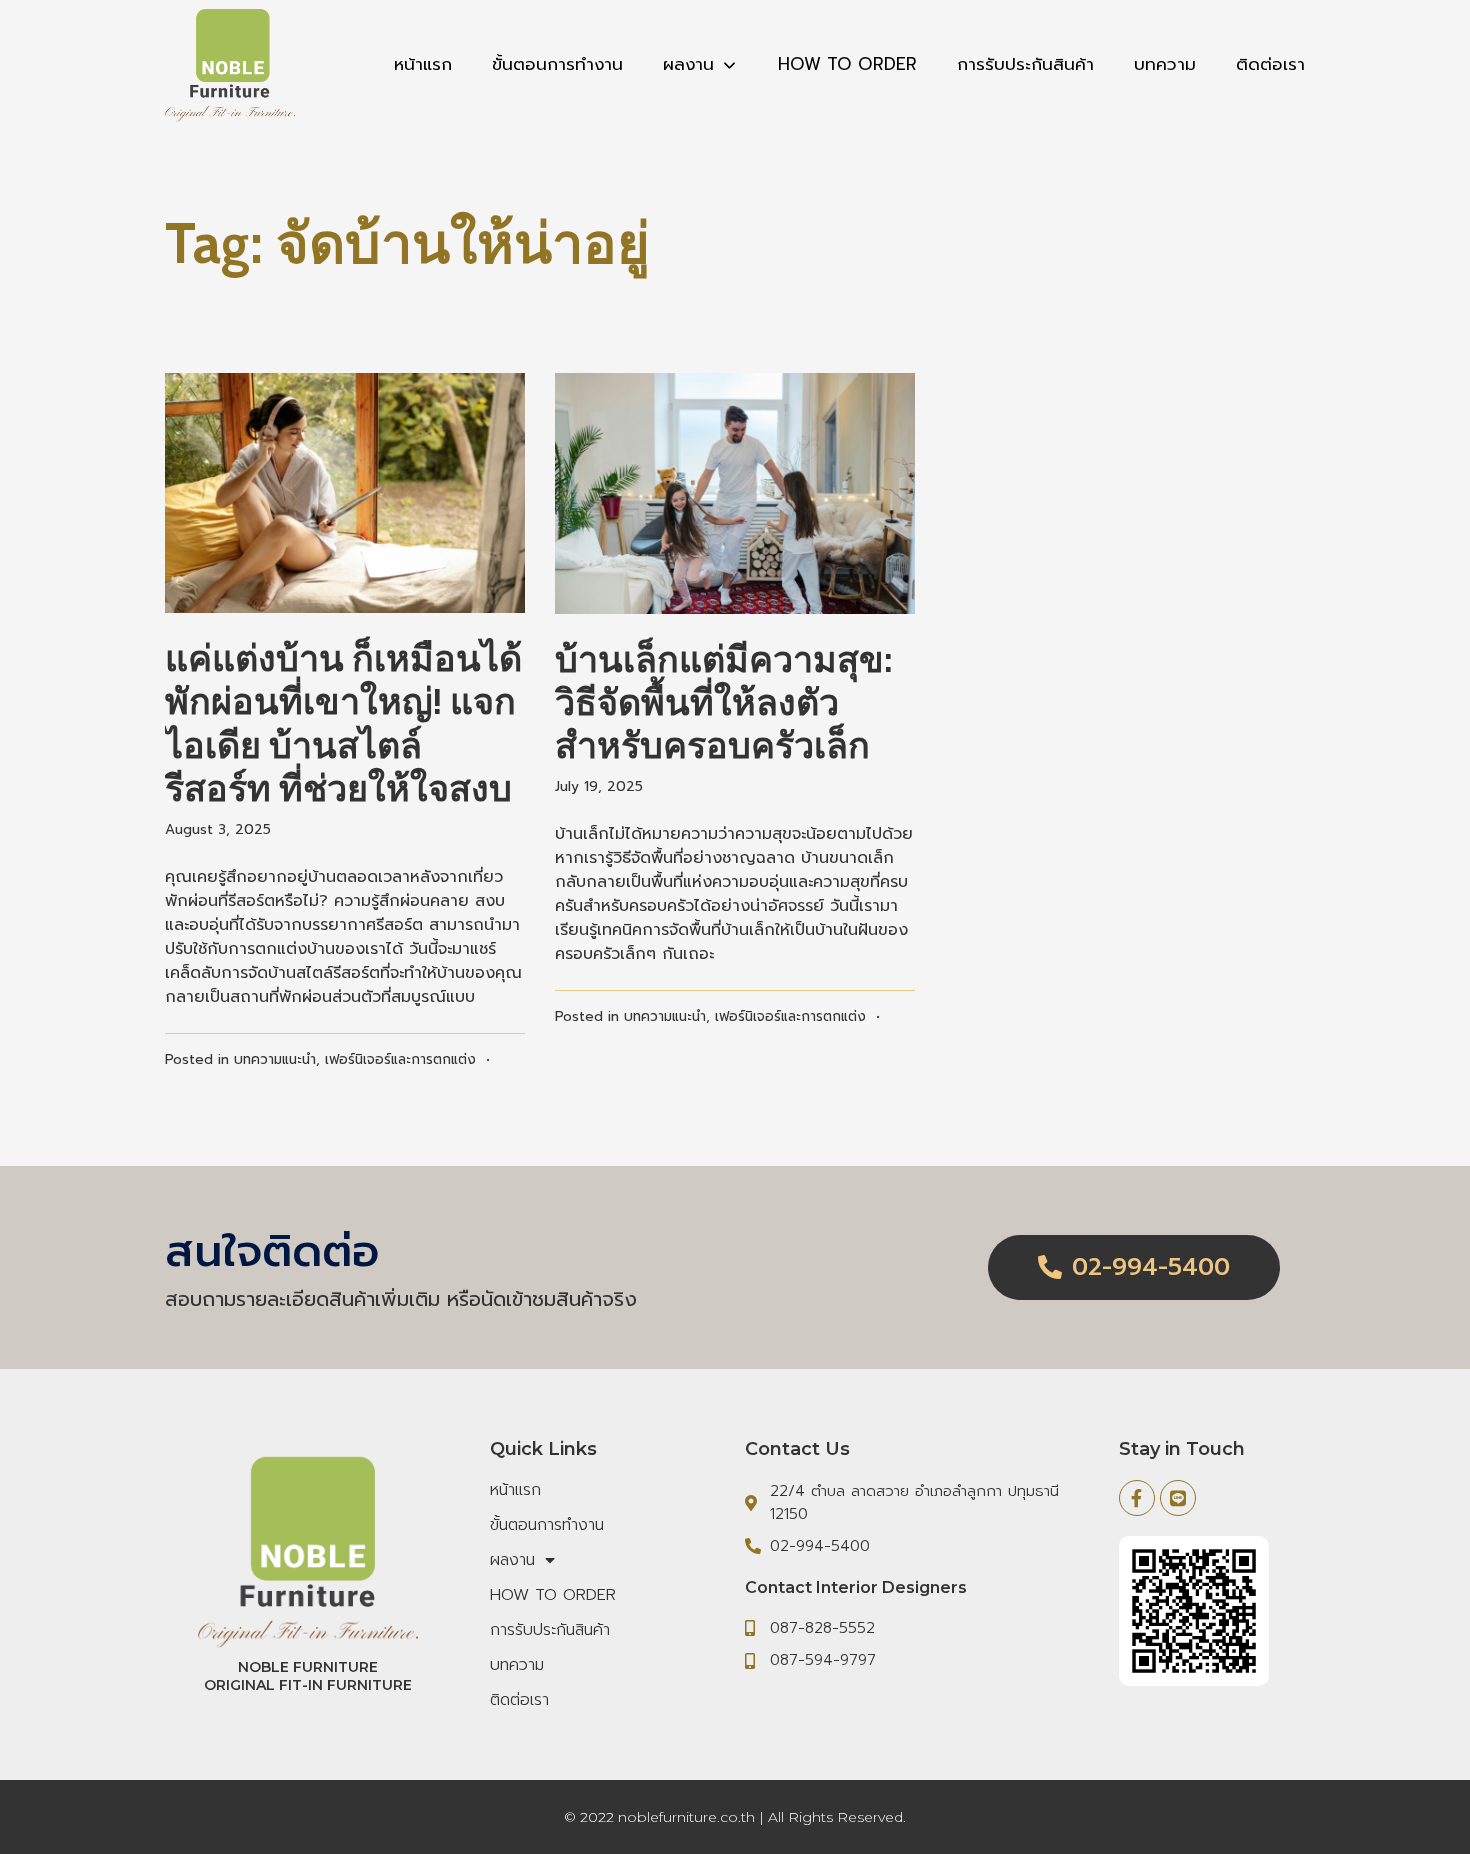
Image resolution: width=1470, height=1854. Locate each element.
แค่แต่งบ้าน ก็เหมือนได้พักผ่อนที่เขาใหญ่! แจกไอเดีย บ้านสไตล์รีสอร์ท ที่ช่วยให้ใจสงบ (343, 723)
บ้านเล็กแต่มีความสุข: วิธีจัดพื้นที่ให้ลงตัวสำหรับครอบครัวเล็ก (723, 702)
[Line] (1178, 1498)
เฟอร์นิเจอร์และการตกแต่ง (400, 1059)
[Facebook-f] (1137, 1498)
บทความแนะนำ (275, 1059)
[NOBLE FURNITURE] (230, 65)
